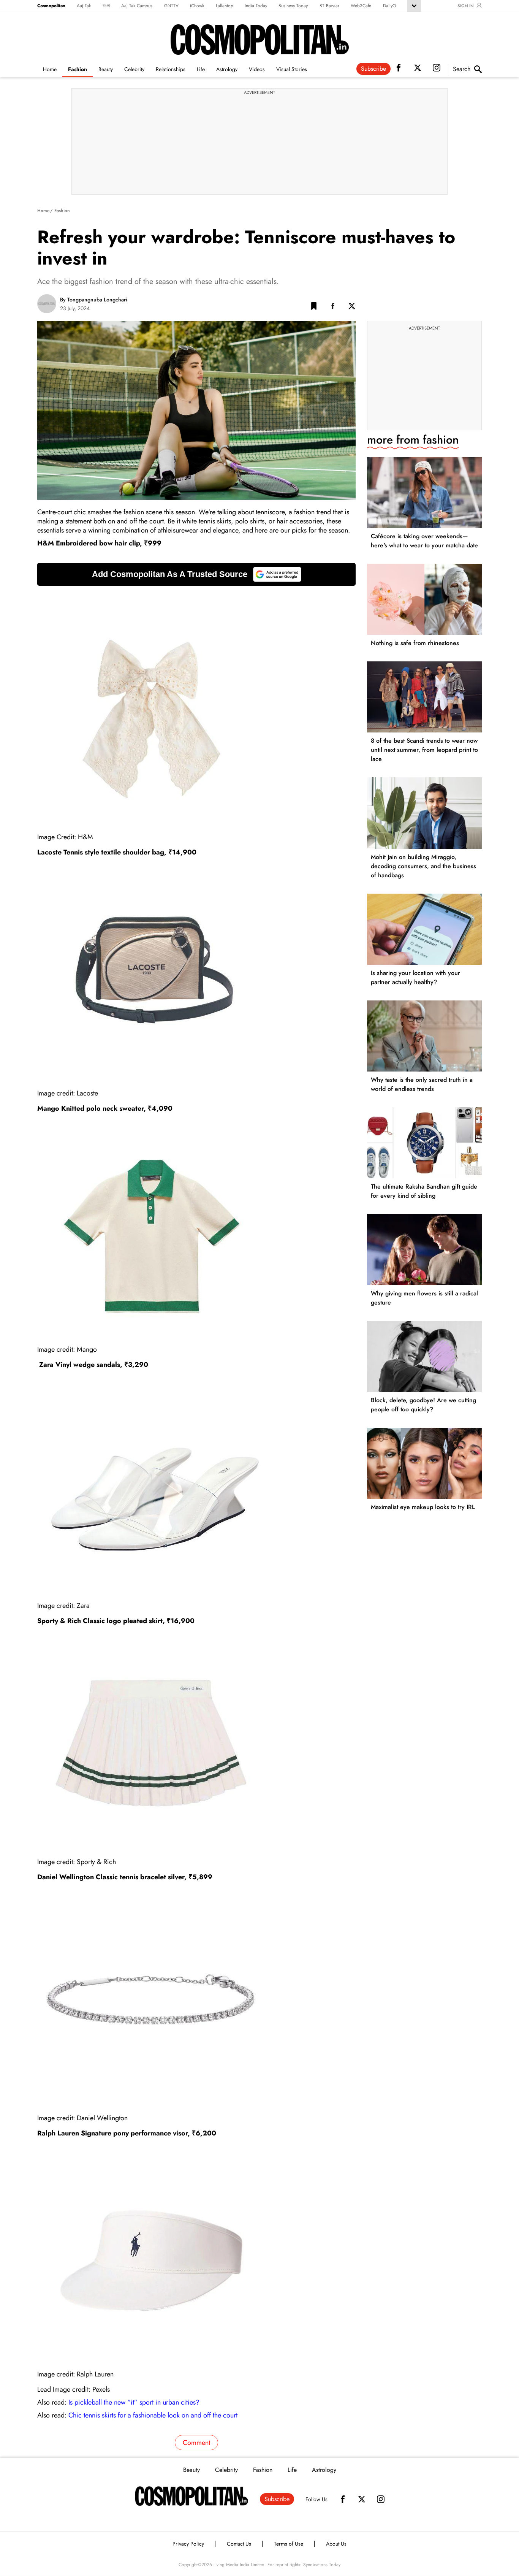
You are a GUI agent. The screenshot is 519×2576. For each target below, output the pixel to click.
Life (201, 69)
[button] (314, 308)
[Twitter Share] (352, 308)
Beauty (106, 69)
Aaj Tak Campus (137, 6)
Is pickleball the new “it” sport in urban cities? (134, 2402)
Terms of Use (289, 2544)
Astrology (227, 69)
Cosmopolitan (51, 6)
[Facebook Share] (333, 308)
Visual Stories (292, 69)
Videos (257, 69)
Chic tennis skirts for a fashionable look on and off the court (153, 2415)
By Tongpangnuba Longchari (94, 300)
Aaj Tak (84, 6)
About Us (336, 2544)
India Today (256, 6)
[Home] (191, 2496)
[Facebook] (343, 2499)
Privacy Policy (188, 2544)
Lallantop (225, 6)
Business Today (293, 6)
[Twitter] (362, 2499)
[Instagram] (381, 2499)
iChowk (197, 6)
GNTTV (171, 6)
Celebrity (134, 69)
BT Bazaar (329, 6)
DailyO (389, 6)
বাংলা (106, 6)
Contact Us (239, 2544)
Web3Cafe (361, 6)
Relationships (171, 69)
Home (50, 69)
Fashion (78, 69)
